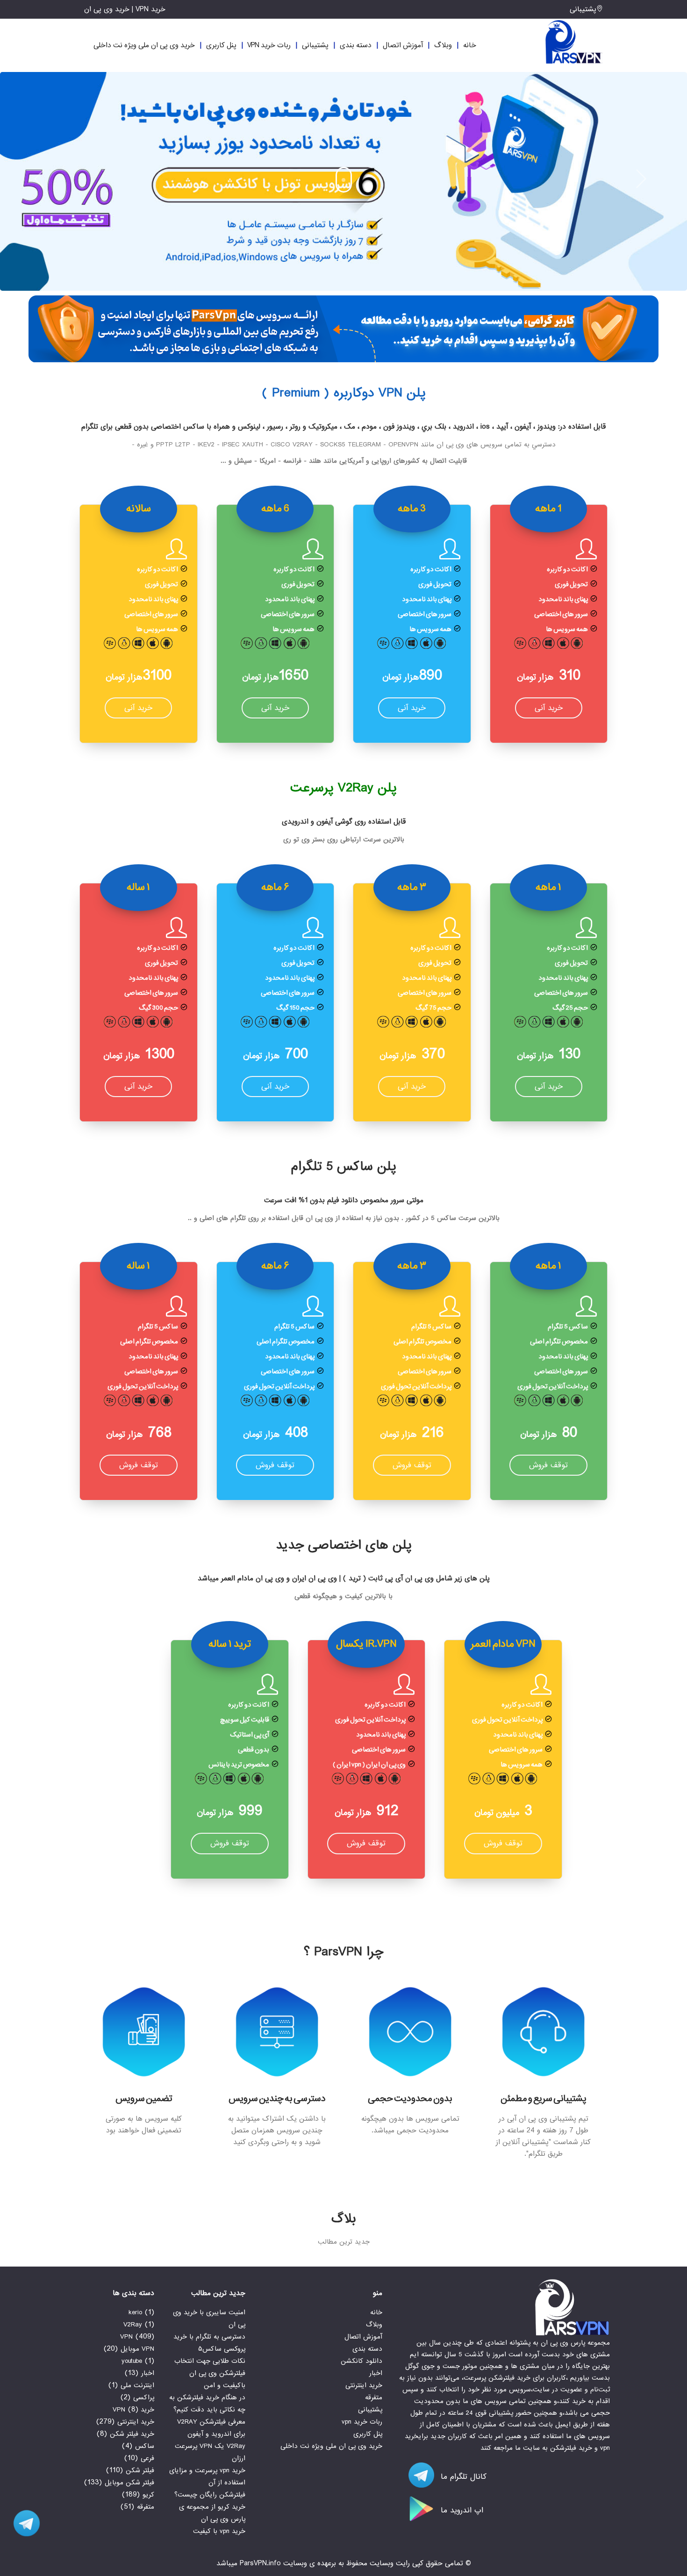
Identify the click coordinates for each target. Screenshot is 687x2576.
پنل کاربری (221, 45)
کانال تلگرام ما (462, 2477)
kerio (135, 2312)
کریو (148, 2495)
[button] (43, 178)
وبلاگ (443, 45)
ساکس (145, 2446)
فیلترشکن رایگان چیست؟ (210, 2495)
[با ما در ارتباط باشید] (23, 2523)
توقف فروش (548, 1465)
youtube (132, 2361)
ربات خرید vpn (269, 45)
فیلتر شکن (140, 2470)
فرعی (147, 2458)
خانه (470, 45)
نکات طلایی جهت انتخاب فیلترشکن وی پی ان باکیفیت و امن (210, 2373)
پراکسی (144, 2397)
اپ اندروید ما (461, 2510)
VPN (126, 2337)
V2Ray (133, 2325)
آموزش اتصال (403, 45)
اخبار (376, 2373)
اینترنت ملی (137, 2385)
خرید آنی (549, 708)
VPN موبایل (137, 2349)
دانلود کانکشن (361, 2361)
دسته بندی (356, 45)
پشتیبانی (583, 9)
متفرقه (374, 2397)
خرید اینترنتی (364, 2385)
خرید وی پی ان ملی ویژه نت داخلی (144, 45)
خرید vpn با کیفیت (219, 2531)
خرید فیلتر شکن (132, 2434)
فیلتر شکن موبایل (129, 2483)
